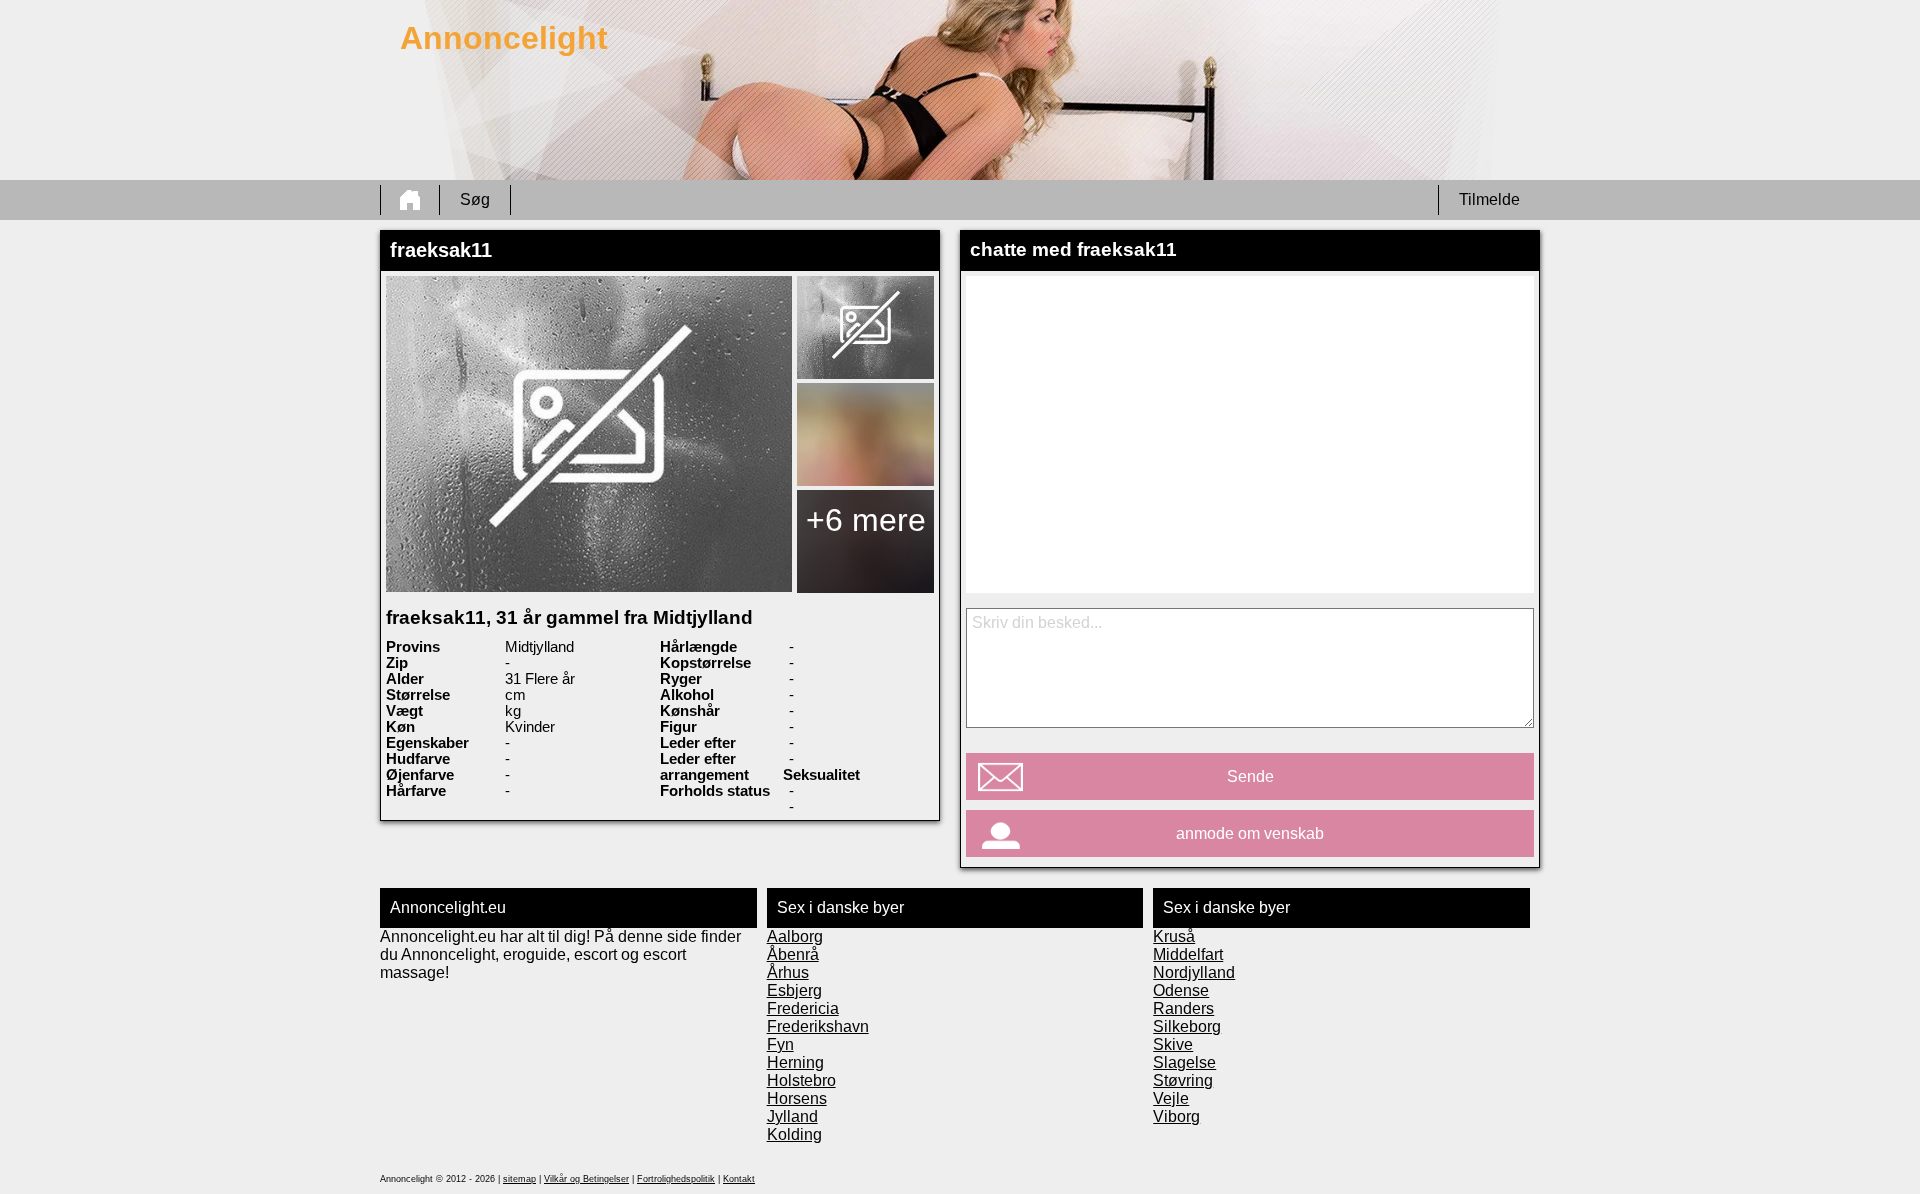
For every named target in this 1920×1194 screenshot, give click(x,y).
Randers (1183, 1008)
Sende (1250, 776)
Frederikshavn (818, 1026)
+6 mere (866, 520)
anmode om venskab (1250, 833)
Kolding (794, 1134)
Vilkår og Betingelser (586, 1179)
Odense (1181, 990)
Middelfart (1188, 954)
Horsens (797, 1098)
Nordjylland (1194, 972)
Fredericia (803, 1008)
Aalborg (795, 936)
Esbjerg (794, 990)
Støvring (1183, 1080)
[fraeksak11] (589, 434)
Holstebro (801, 1080)
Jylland (792, 1116)
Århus (788, 972)
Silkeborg (1187, 1026)
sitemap (519, 1179)
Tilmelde (1489, 199)
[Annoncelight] (410, 200)
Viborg (1176, 1116)
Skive (1173, 1044)
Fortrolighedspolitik (676, 1179)
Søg (475, 199)
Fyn (780, 1044)
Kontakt (739, 1179)
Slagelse (1184, 1062)
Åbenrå (793, 954)
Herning (795, 1062)
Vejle (1171, 1098)
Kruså (1174, 936)
